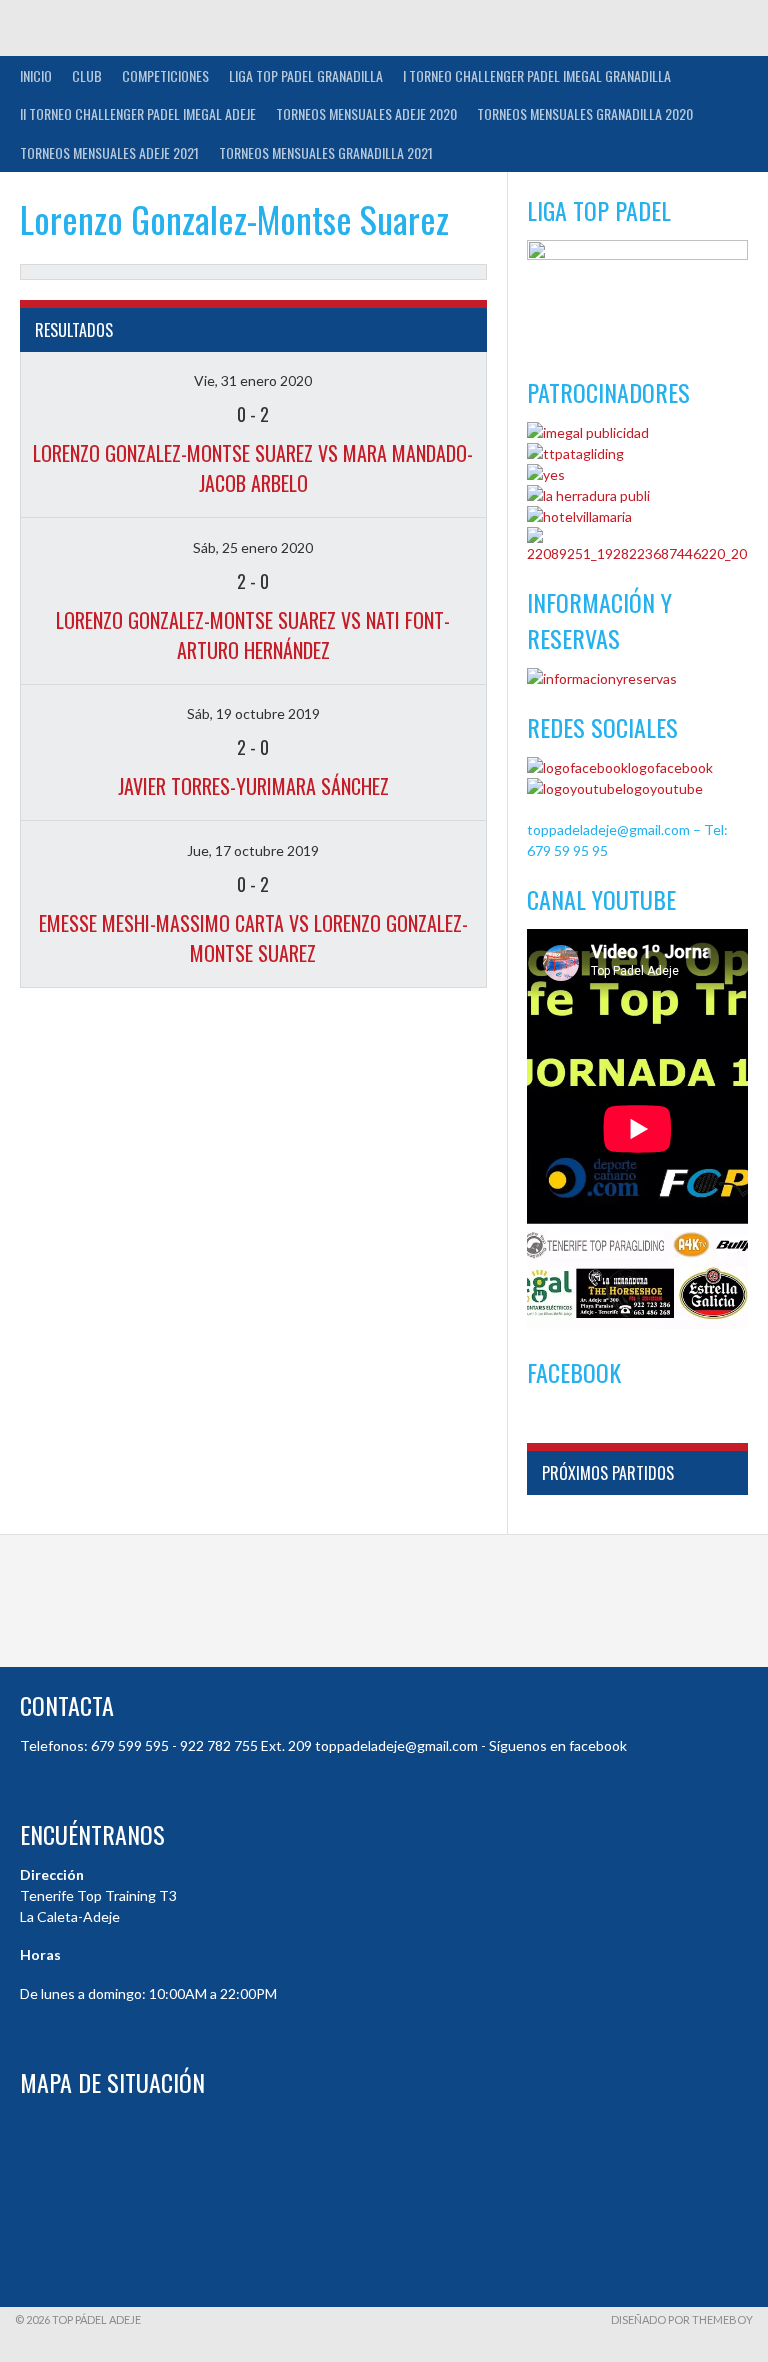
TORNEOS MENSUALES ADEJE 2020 (366, 113)
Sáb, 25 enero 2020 (253, 547)
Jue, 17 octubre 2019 (253, 850)
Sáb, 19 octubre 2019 (253, 713)
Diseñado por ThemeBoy (682, 2319)
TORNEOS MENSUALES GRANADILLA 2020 (585, 113)
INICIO (36, 75)
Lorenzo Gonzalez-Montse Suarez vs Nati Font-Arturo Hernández (253, 635)
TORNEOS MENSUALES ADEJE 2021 (109, 152)
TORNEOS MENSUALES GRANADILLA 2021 (326, 152)
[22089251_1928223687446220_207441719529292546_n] (637, 553)
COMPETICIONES (165, 75)
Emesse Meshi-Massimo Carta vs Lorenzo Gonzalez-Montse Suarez (253, 938)
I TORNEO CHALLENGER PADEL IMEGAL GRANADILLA (537, 75)
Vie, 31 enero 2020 (253, 380)
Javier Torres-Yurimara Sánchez (253, 786)
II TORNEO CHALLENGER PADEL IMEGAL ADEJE (138, 113)
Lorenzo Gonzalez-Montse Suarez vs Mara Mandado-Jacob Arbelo (253, 468)
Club (87, 75)
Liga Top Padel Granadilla (306, 75)
